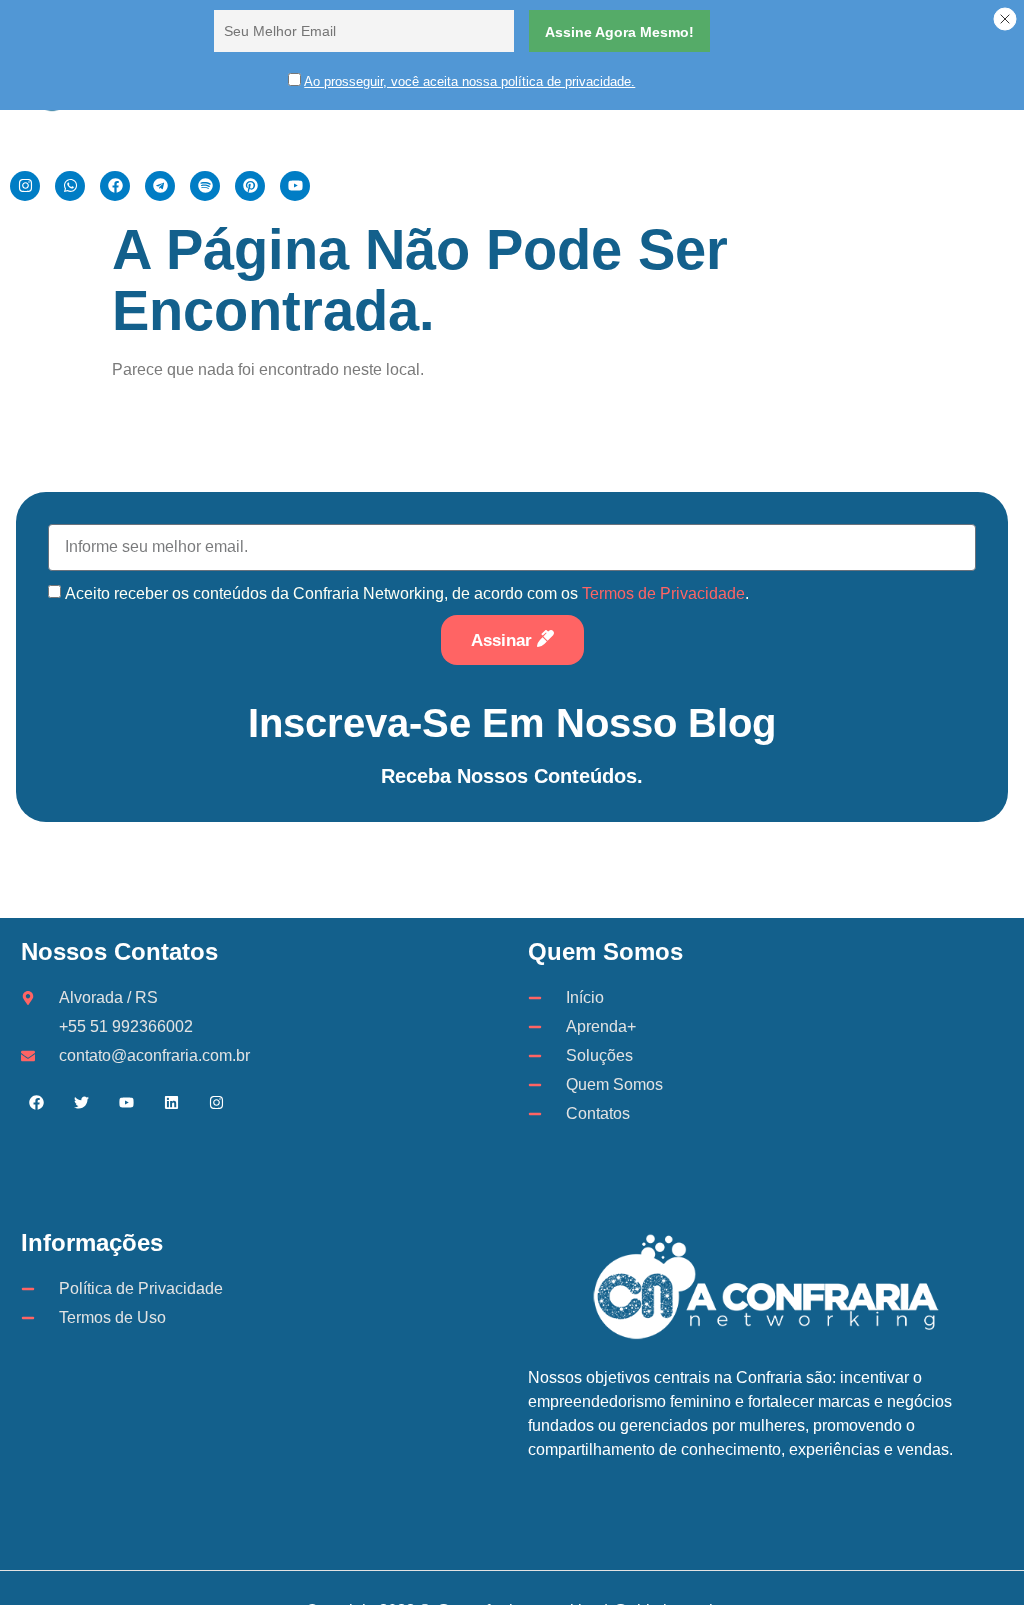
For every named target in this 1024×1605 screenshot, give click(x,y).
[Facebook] (36, 1103)
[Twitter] (81, 1103)
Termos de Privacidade (663, 593)
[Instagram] (216, 1103)
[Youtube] (126, 1103)
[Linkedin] (171, 1103)
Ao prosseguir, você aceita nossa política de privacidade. (469, 81)
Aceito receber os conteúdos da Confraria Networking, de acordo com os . (407, 593)
